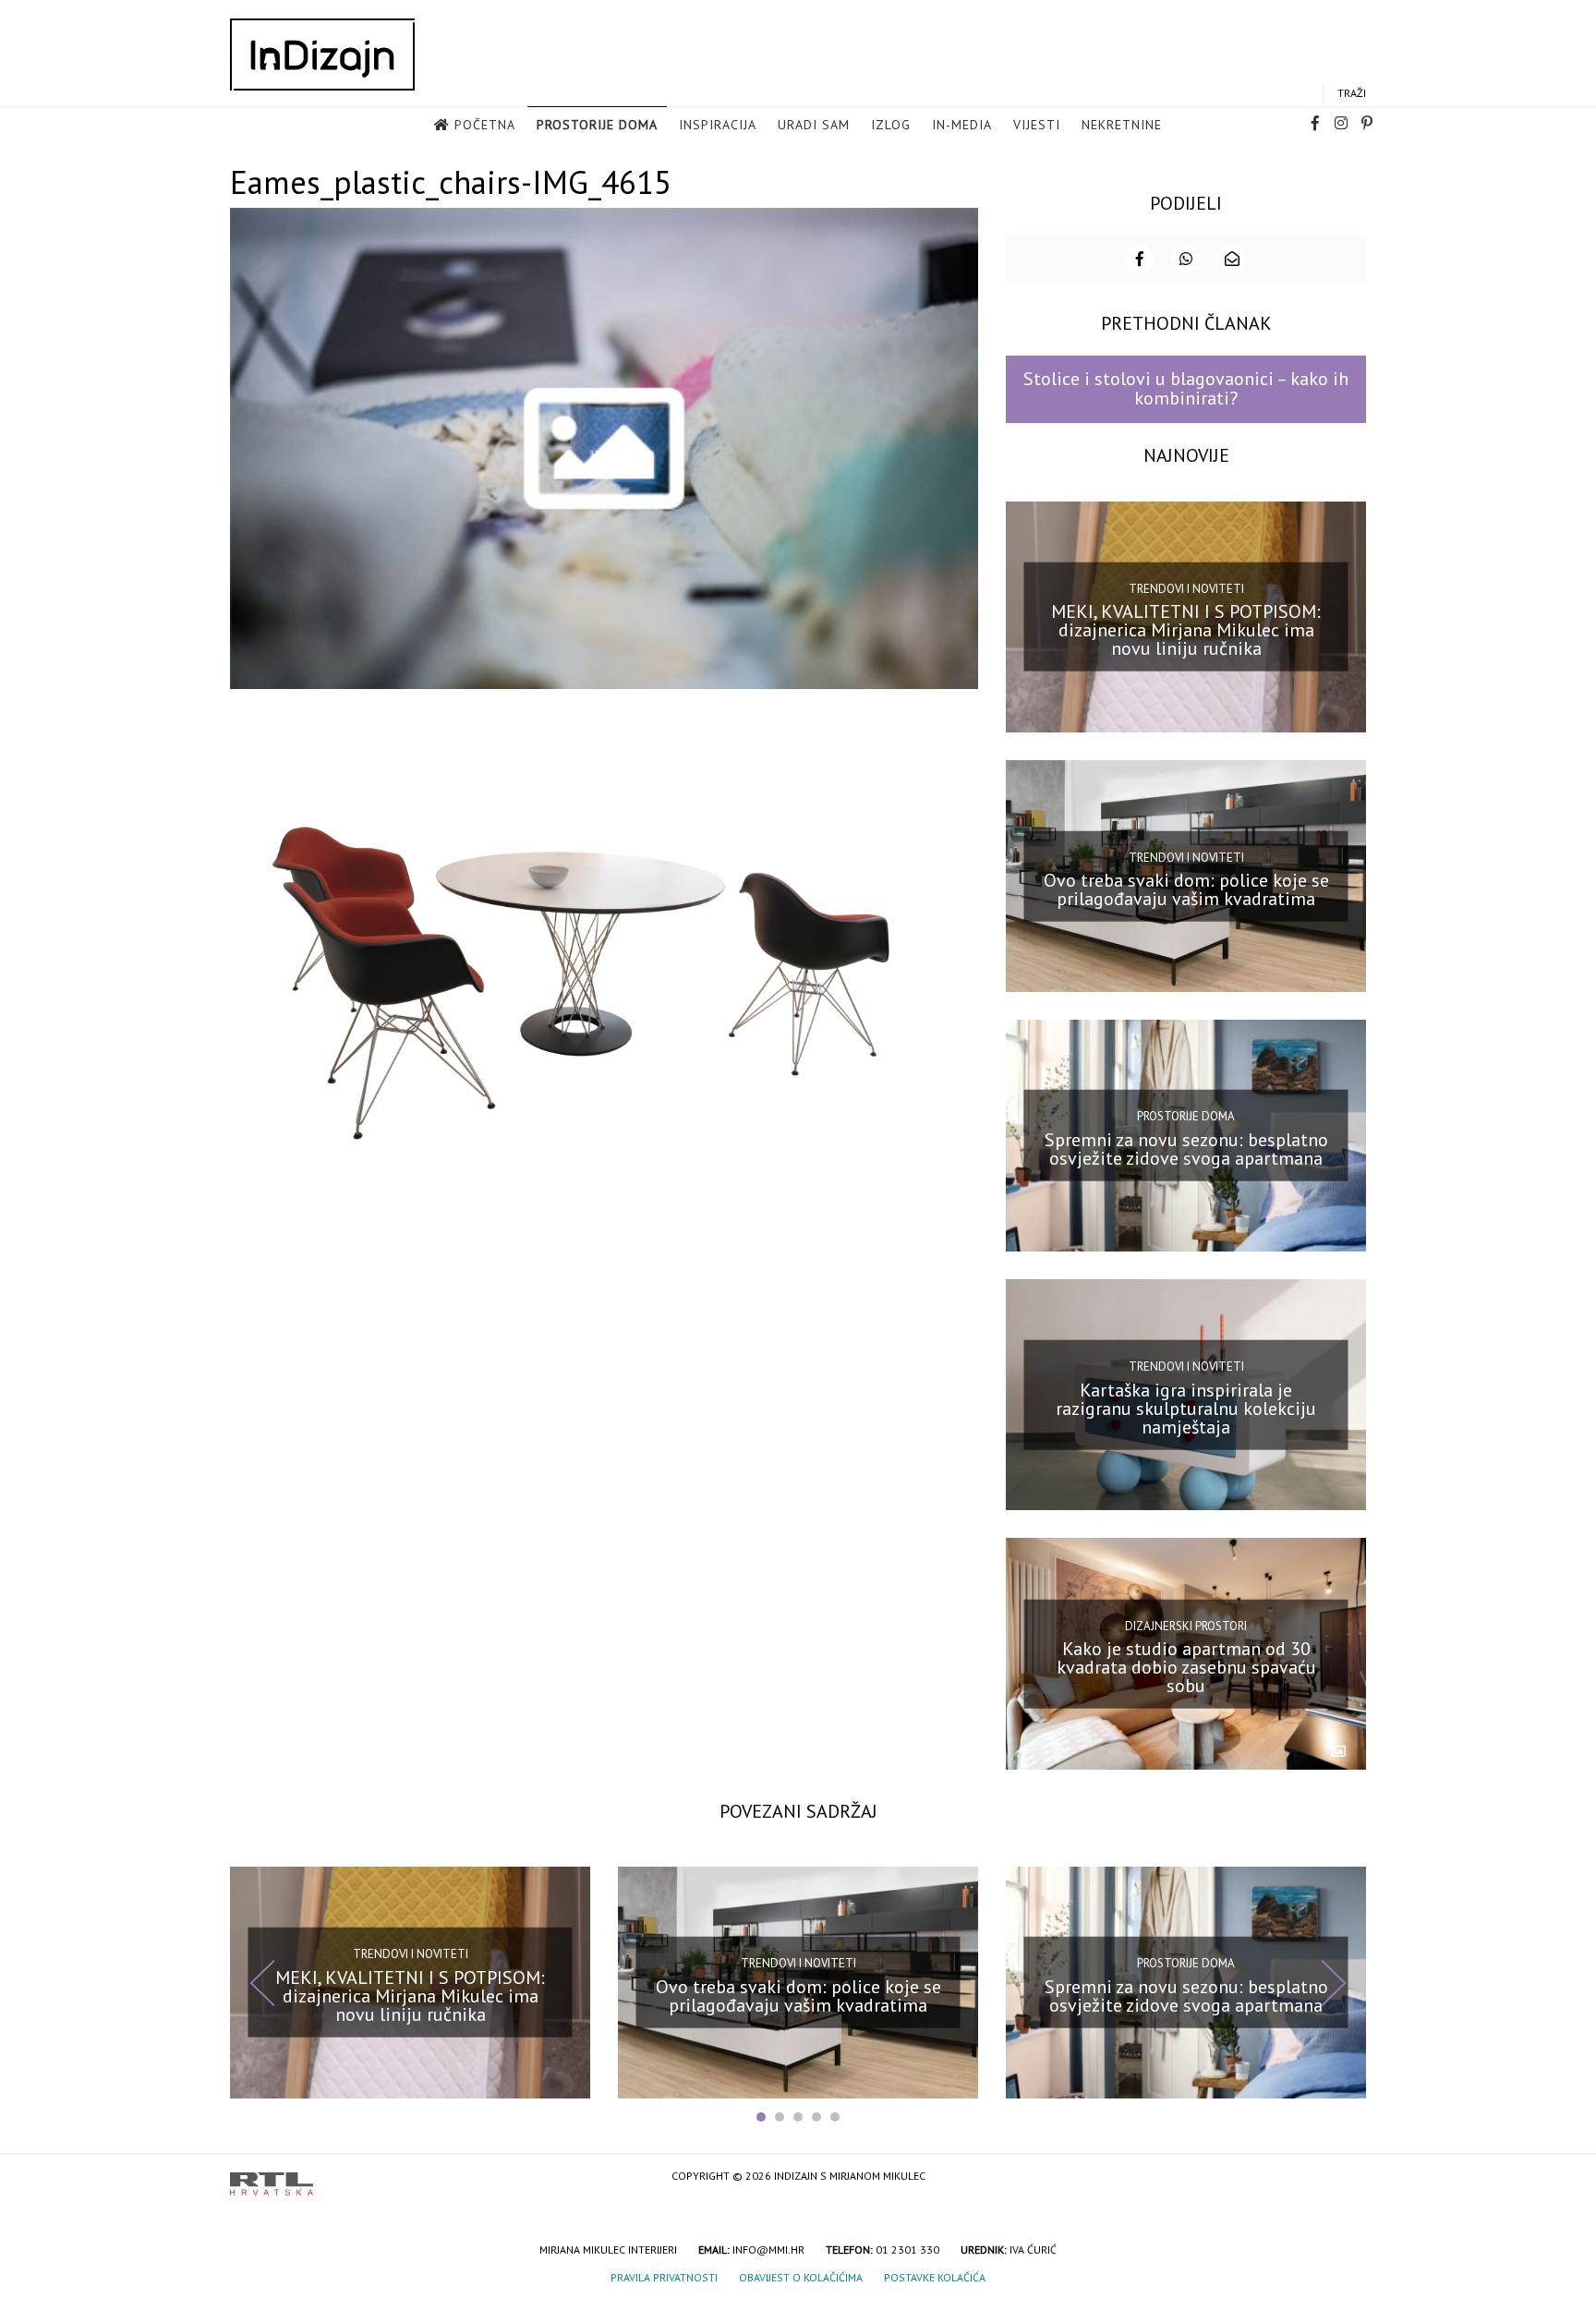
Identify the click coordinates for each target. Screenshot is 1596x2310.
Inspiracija (718, 125)
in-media (962, 125)
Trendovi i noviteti (1186, 589)
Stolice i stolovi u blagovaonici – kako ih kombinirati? (1186, 388)
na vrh (1348, 2177)
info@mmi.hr (768, 2250)
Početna (485, 125)
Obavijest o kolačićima (801, 2277)
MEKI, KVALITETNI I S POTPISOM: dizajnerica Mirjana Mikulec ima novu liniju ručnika (1186, 630)
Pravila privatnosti (664, 2277)
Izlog (891, 125)
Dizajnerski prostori (1186, 1625)
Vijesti (1037, 125)
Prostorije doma (597, 125)
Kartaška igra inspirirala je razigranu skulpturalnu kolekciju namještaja (1186, 1408)
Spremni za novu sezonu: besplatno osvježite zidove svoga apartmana (1186, 1149)
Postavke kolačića (935, 2277)
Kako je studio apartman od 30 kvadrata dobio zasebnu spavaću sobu (1186, 1667)
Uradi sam (814, 125)
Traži (1352, 93)
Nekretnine (1122, 125)
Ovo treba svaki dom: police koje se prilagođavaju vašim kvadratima (1186, 889)
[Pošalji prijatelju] (1232, 259)
